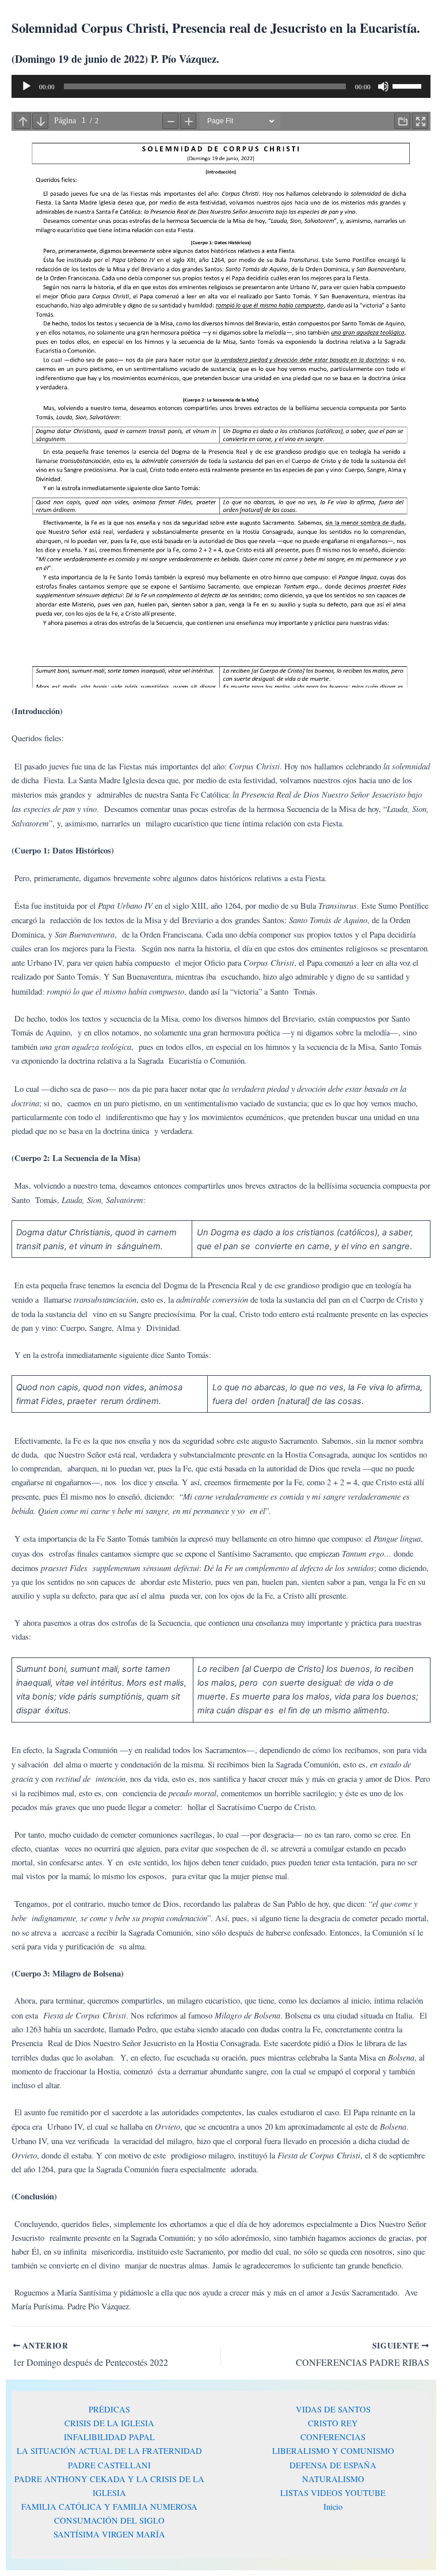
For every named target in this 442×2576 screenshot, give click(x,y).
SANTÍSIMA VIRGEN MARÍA (109, 2534)
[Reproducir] (26, 86)
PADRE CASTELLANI (109, 2465)
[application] (221, 86)
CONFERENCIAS (333, 2437)
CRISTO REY (333, 2423)
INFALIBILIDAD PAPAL (109, 2437)
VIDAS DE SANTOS (333, 2409)
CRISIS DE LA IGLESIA (109, 2423)
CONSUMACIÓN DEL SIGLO (109, 2520)
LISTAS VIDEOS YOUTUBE (333, 2493)
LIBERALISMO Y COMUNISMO (333, 2451)
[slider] (409, 85)
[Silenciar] (383, 86)
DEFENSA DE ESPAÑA (333, 2465)
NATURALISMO (333, 2479)
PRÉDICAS (109, 2409)
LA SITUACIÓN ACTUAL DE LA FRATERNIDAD (109, 2451)
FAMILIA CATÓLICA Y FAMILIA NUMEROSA (109, 2507)
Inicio (333, 2507)
